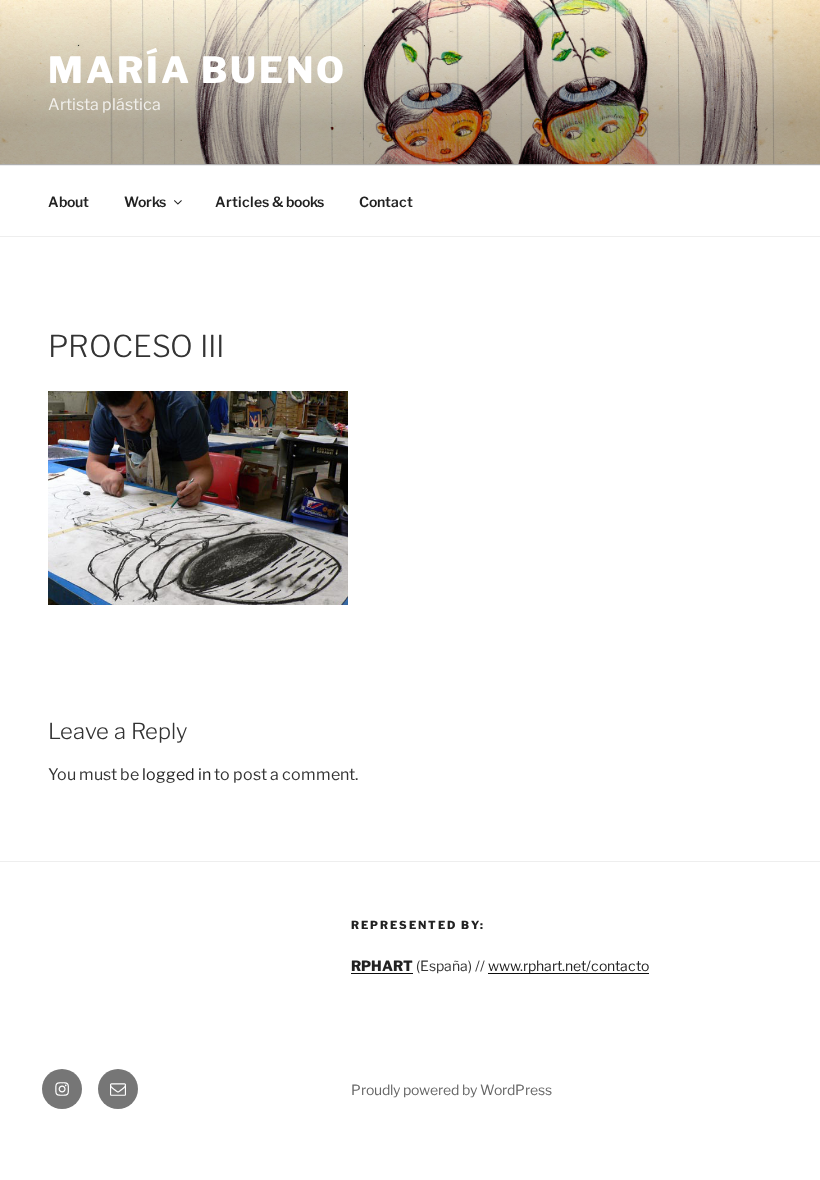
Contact (386, 201)
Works (145, 201)
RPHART (382, 965)
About (68, 201)
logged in (176, 774)
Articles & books (269, 201)
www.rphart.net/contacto (568, 965)
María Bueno (197, 70)
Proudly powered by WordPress (451, 1089)
